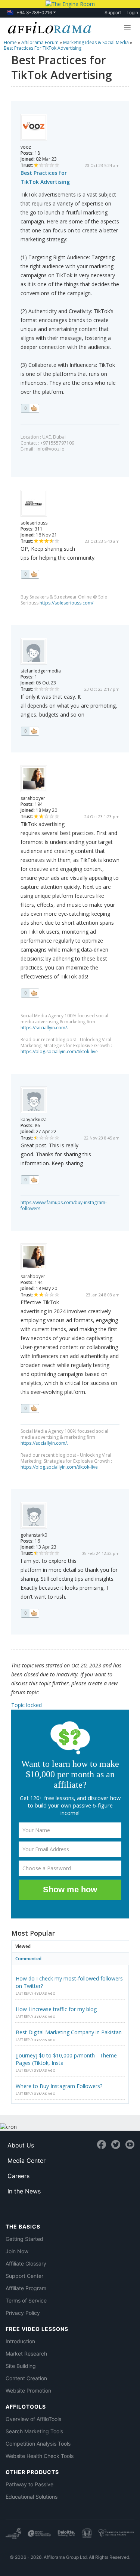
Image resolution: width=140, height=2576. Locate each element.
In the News (24, 2191)
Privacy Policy (23, 2313)
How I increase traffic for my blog (56, 2009)
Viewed (23, 1946)
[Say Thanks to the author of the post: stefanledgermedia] (30, 731)
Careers (18, 2176)
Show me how (70, 1890)
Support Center (24, 2276)
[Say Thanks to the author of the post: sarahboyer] (30, 993)
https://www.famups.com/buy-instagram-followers (64, 1205)
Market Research (26, 2354)
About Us (21, 2145)
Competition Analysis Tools (38, 2444)
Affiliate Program (26, 2288)
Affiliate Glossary (26, 2263)
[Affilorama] (48, 27)
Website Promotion (28, 2391)
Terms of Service (26, 2300)
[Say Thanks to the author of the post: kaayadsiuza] (30, 1180)
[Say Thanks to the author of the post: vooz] (30, 408)
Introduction (20, 2341)
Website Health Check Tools (40, 2456)
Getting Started (24, 2239)
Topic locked (27, 1705)
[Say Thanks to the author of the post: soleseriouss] (30, 574)
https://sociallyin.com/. (44, 1028)
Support (113, 13)
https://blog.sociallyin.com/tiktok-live (59, 1052)
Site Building (21, 2366)
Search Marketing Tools (34, 2431)
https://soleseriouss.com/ (66, 603)
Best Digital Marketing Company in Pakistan (69, 2032)
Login (132, 13)
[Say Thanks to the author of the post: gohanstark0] (30, 1613)
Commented (28, 1959)
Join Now (17, 2251)
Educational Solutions (32, 2497)
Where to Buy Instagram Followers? (59, 2086)
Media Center (27, 2161)
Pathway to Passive (29, 2484)
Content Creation (26, 2378)
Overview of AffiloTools (33, 2419)
